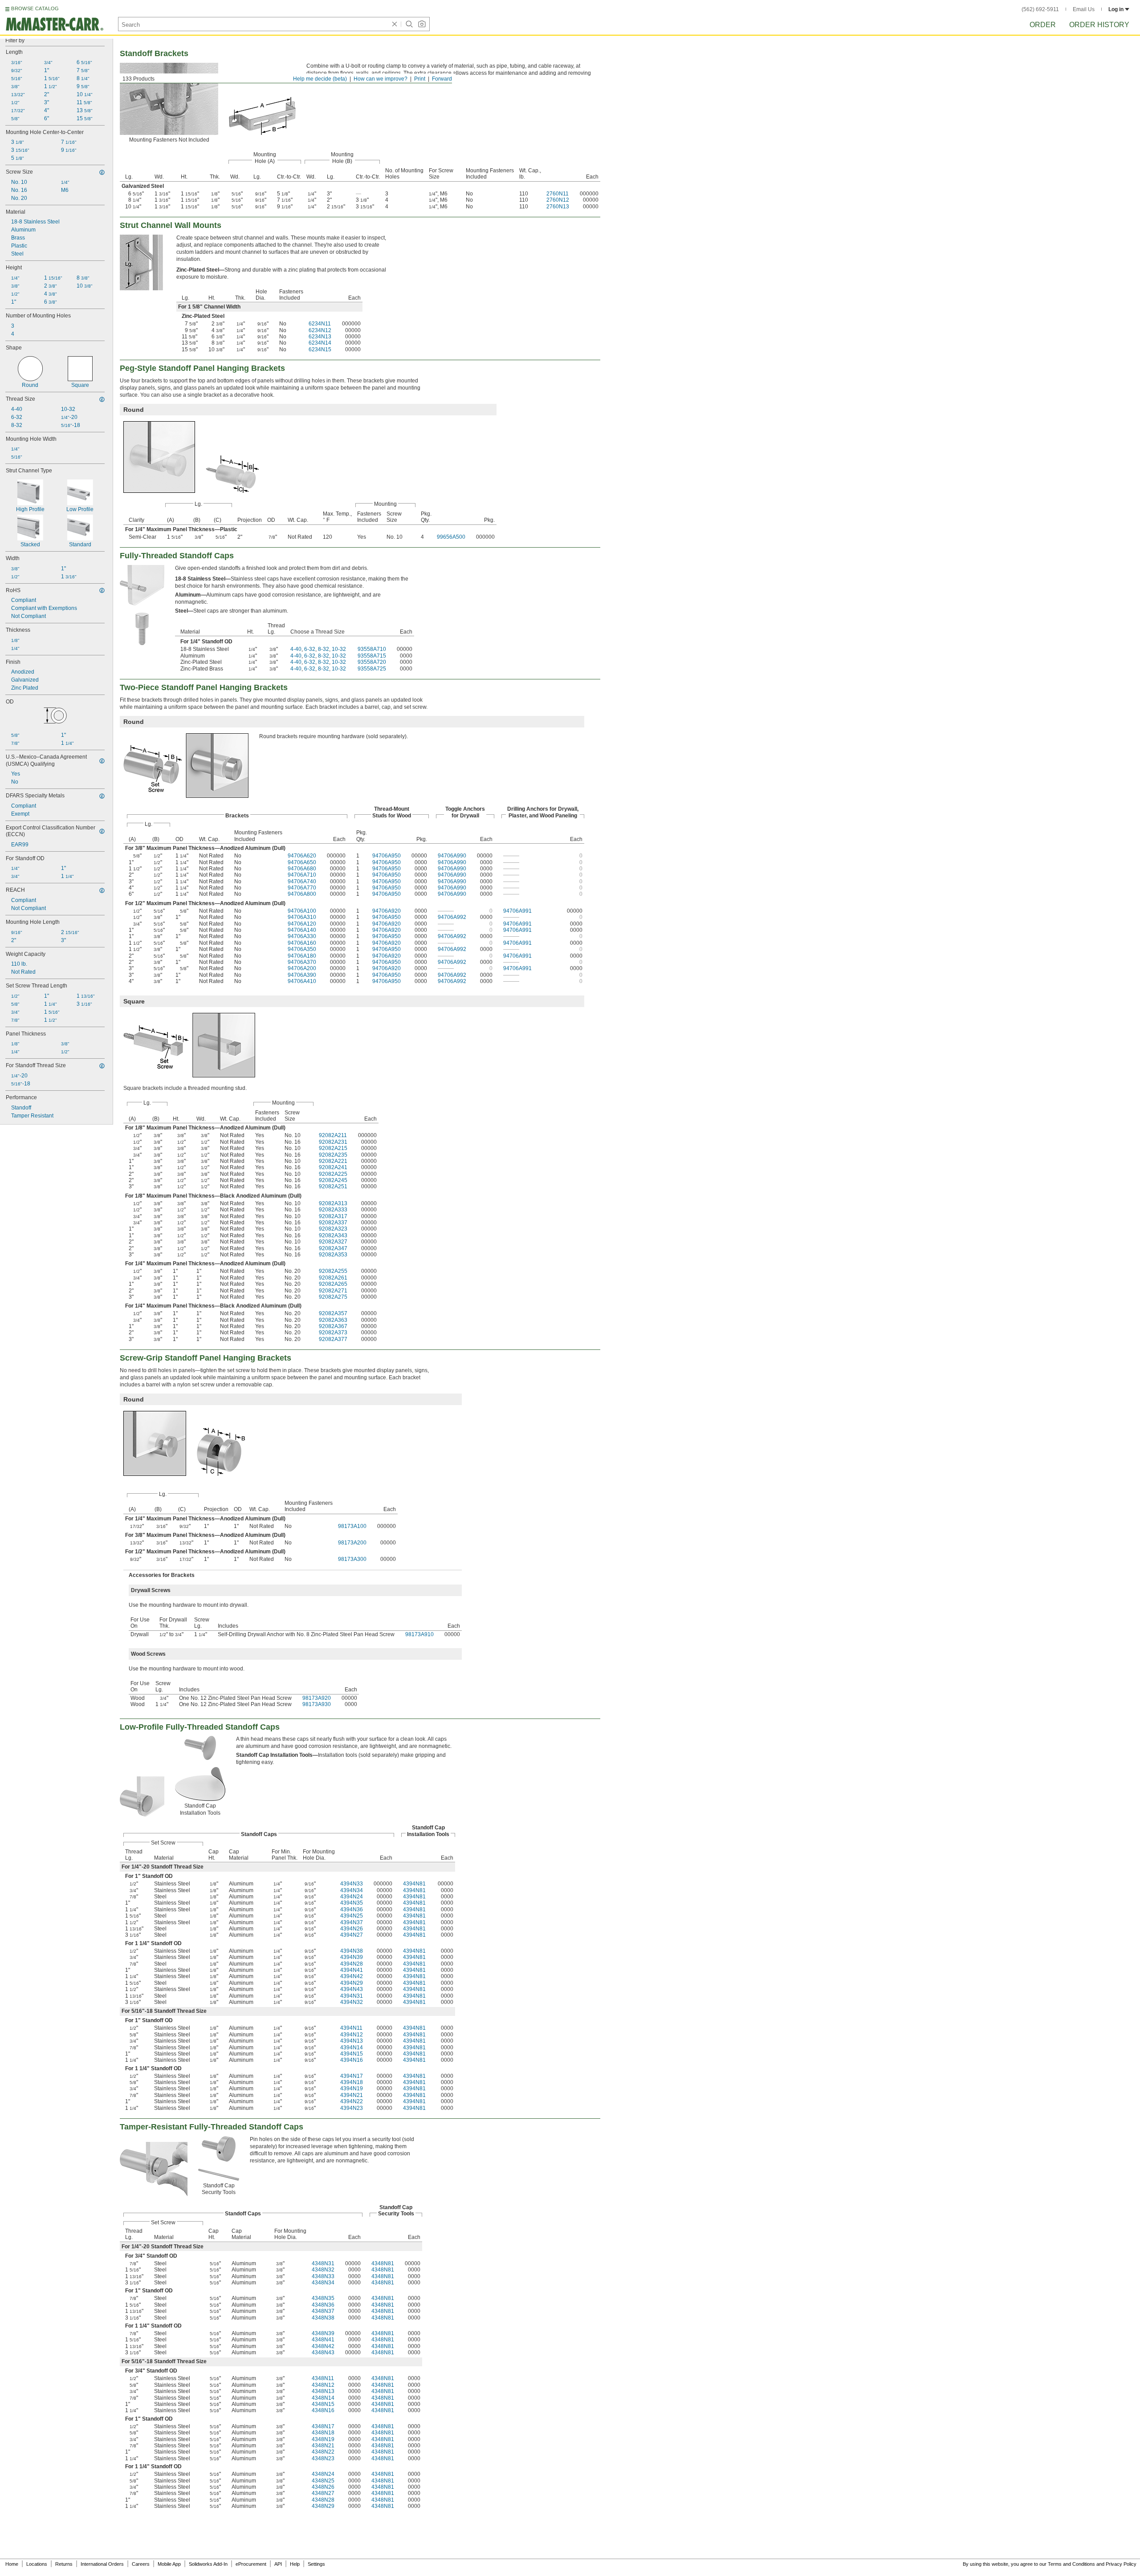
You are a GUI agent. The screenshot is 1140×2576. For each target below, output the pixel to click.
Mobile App (169, 2564)
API (278, 2564)
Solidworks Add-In (208, 2564)
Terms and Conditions (1071, 2564)
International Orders (102, 2564)
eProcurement (251, 2564)
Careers (141, 2564)
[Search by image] (422, 24)
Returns (64, 2564)
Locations (37, 2564)
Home (12, 2564)
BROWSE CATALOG (35, 8)
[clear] (395, 24)
